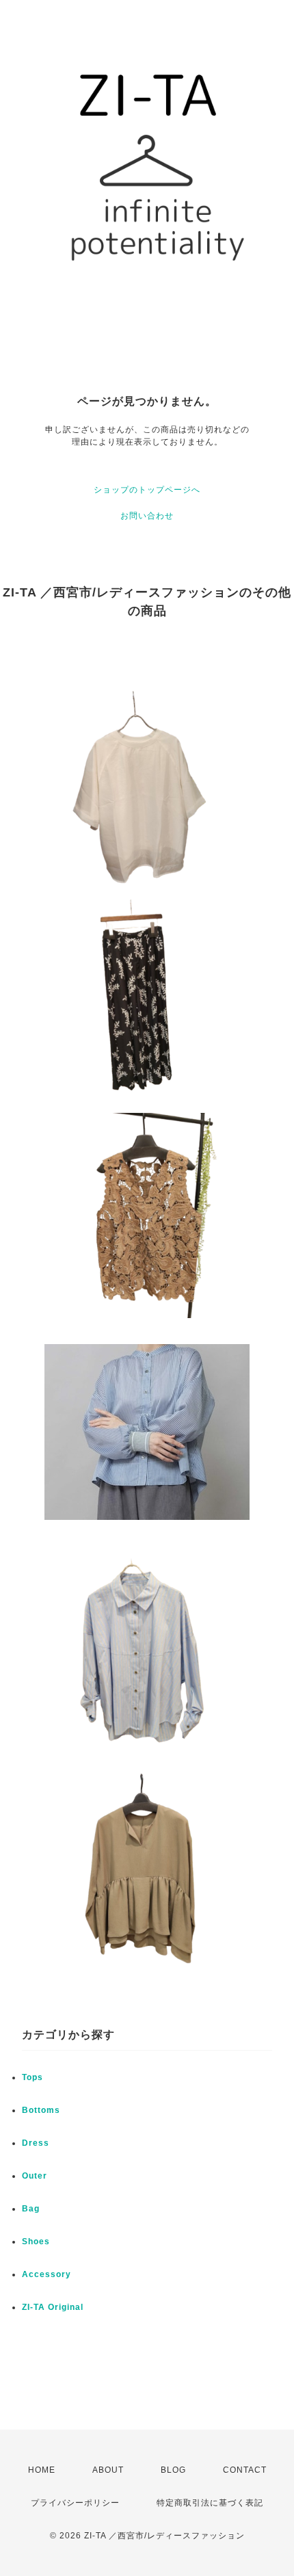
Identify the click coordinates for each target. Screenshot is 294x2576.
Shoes (36, 2242)
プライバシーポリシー (75, 2503)
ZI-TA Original (53, 2307)
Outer (35, 2176)
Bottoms (41, 2110)
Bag (31, 2209)
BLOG (173, 2470)
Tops (32, 2077)
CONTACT (245, 2470)
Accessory (46, 2274)
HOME (42, 2470)
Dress (36, 2143)
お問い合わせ (147, 516)
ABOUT (108, 2470)
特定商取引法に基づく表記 (210, 2503)
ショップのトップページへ (147, 490)
